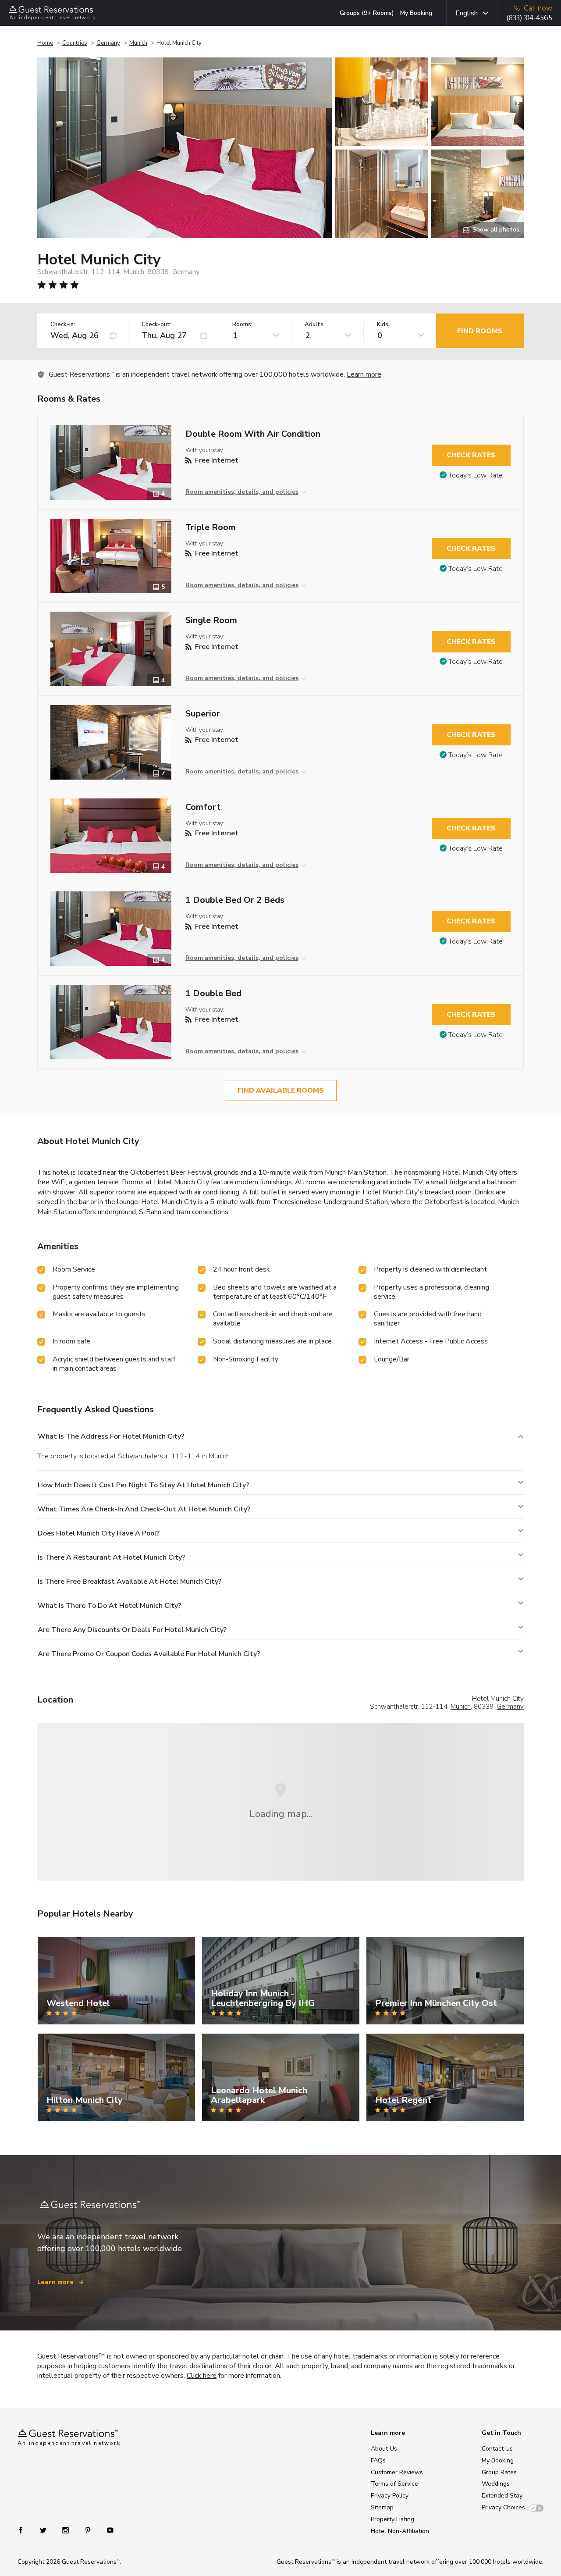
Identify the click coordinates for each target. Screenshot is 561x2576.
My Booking (416, 13)
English (467, 13)
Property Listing (392, 2519)
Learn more (364, 374)
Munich (138, 43)
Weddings (496, 2484)
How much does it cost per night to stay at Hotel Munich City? (143, 1485)
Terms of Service (394, 2484)
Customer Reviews (397, 2472)
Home (45, 43)
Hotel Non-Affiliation (400, 2531)
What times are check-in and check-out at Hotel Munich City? (144, 1509)
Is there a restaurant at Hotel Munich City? (111, 1557)
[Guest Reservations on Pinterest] (89, 2530)
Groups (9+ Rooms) (367, 13)
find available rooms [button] (281, 1090)
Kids (383, 325)
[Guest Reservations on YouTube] (107, 2530)
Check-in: (63, 325)
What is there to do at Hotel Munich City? (109, 1606)
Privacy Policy (390, 2496)
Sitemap (382, 2507)
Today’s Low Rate (476, 475)
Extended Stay (502, 2496)
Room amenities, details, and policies (242, 492)
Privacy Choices (503, 2507)
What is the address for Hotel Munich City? (111, 1436)
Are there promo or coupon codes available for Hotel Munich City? (149, 1654)
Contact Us (497, 2449)
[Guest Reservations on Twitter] (44, 2530)
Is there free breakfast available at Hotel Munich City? (130, 1582)
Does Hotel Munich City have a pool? (99, 1533)
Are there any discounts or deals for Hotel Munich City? (132, 1630)
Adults (314, 325)
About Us (384, 2449)
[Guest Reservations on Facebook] (25, 2530)
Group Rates (499, 2472)
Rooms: (242, 325)
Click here (202, 2376)
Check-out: (156, 325)
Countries (75, 43)
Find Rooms (480, 331)
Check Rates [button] (471, 455)
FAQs (378, 2460)
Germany (108, 43)
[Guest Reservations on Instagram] (66, 2530)
